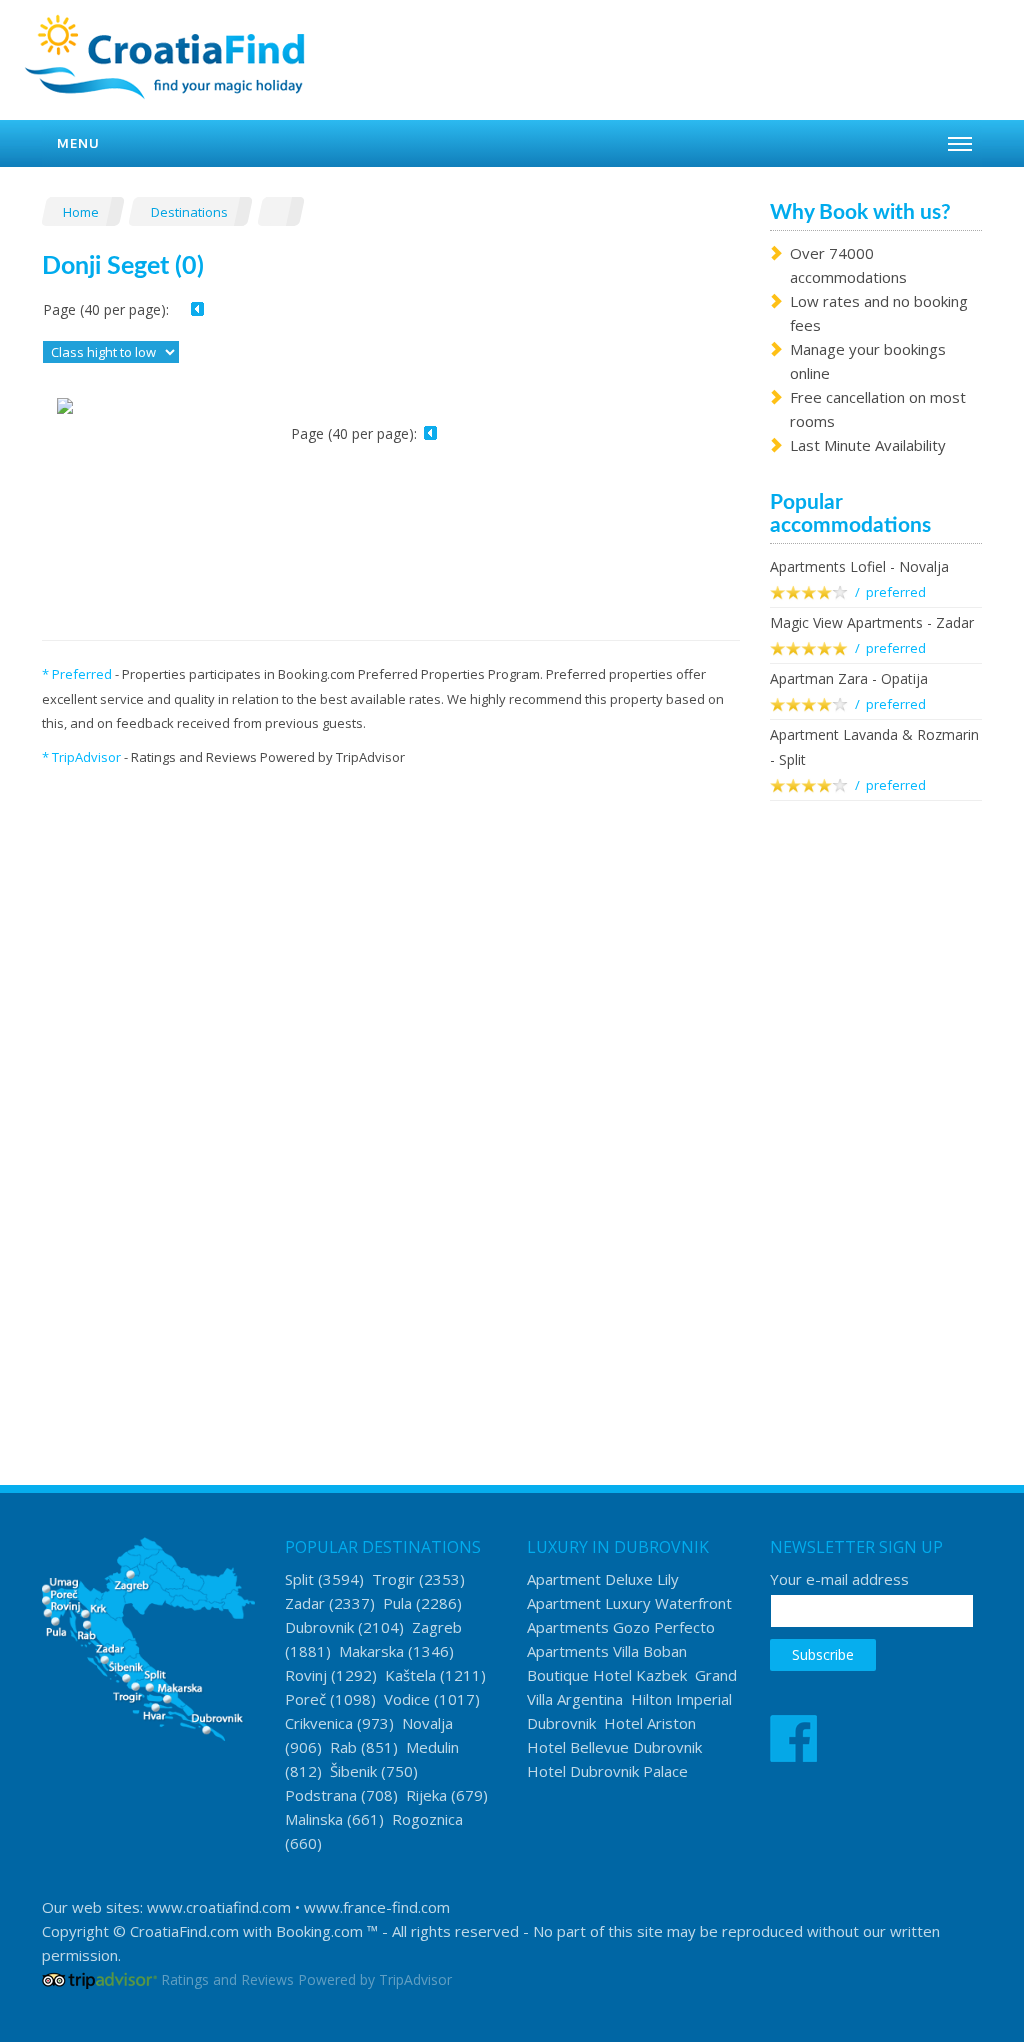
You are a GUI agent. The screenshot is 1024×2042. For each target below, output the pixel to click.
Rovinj (306, 1675)
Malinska (314, 1819)
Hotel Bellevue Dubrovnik (614, 1747)
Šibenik (353, 1771)
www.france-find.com (377, 1907)
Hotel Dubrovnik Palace (607, 1771)
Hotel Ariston (650, 1723)
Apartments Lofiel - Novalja (859, 566)
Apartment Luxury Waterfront (629, 1603)
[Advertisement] (876, 1141)
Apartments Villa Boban (607, 1651)
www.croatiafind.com (219, 1907)
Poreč (305, 1699)
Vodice (407, 1699)
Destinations (191, 212)
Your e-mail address (839, 1579)
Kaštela (410, 1675)
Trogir (393, 1579)
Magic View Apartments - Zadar (872, 622)
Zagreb (437, 1627)
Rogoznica (427, 1819)
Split (299, 1579)
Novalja (427, 1723)
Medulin (432, 1747)
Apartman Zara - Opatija (849, 678)
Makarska (371, 1651)
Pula (397, 1603)
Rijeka (426, 1795)
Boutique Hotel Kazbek (607, 1675)
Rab (343, 1747)
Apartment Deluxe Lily (603, 1579)
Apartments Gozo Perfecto (621, 1627)
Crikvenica (319, 1723)
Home (82, 212)
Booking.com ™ (327, 1931)
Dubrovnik (319, 1627)
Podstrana (321, 1795)
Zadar (305, 1603)
